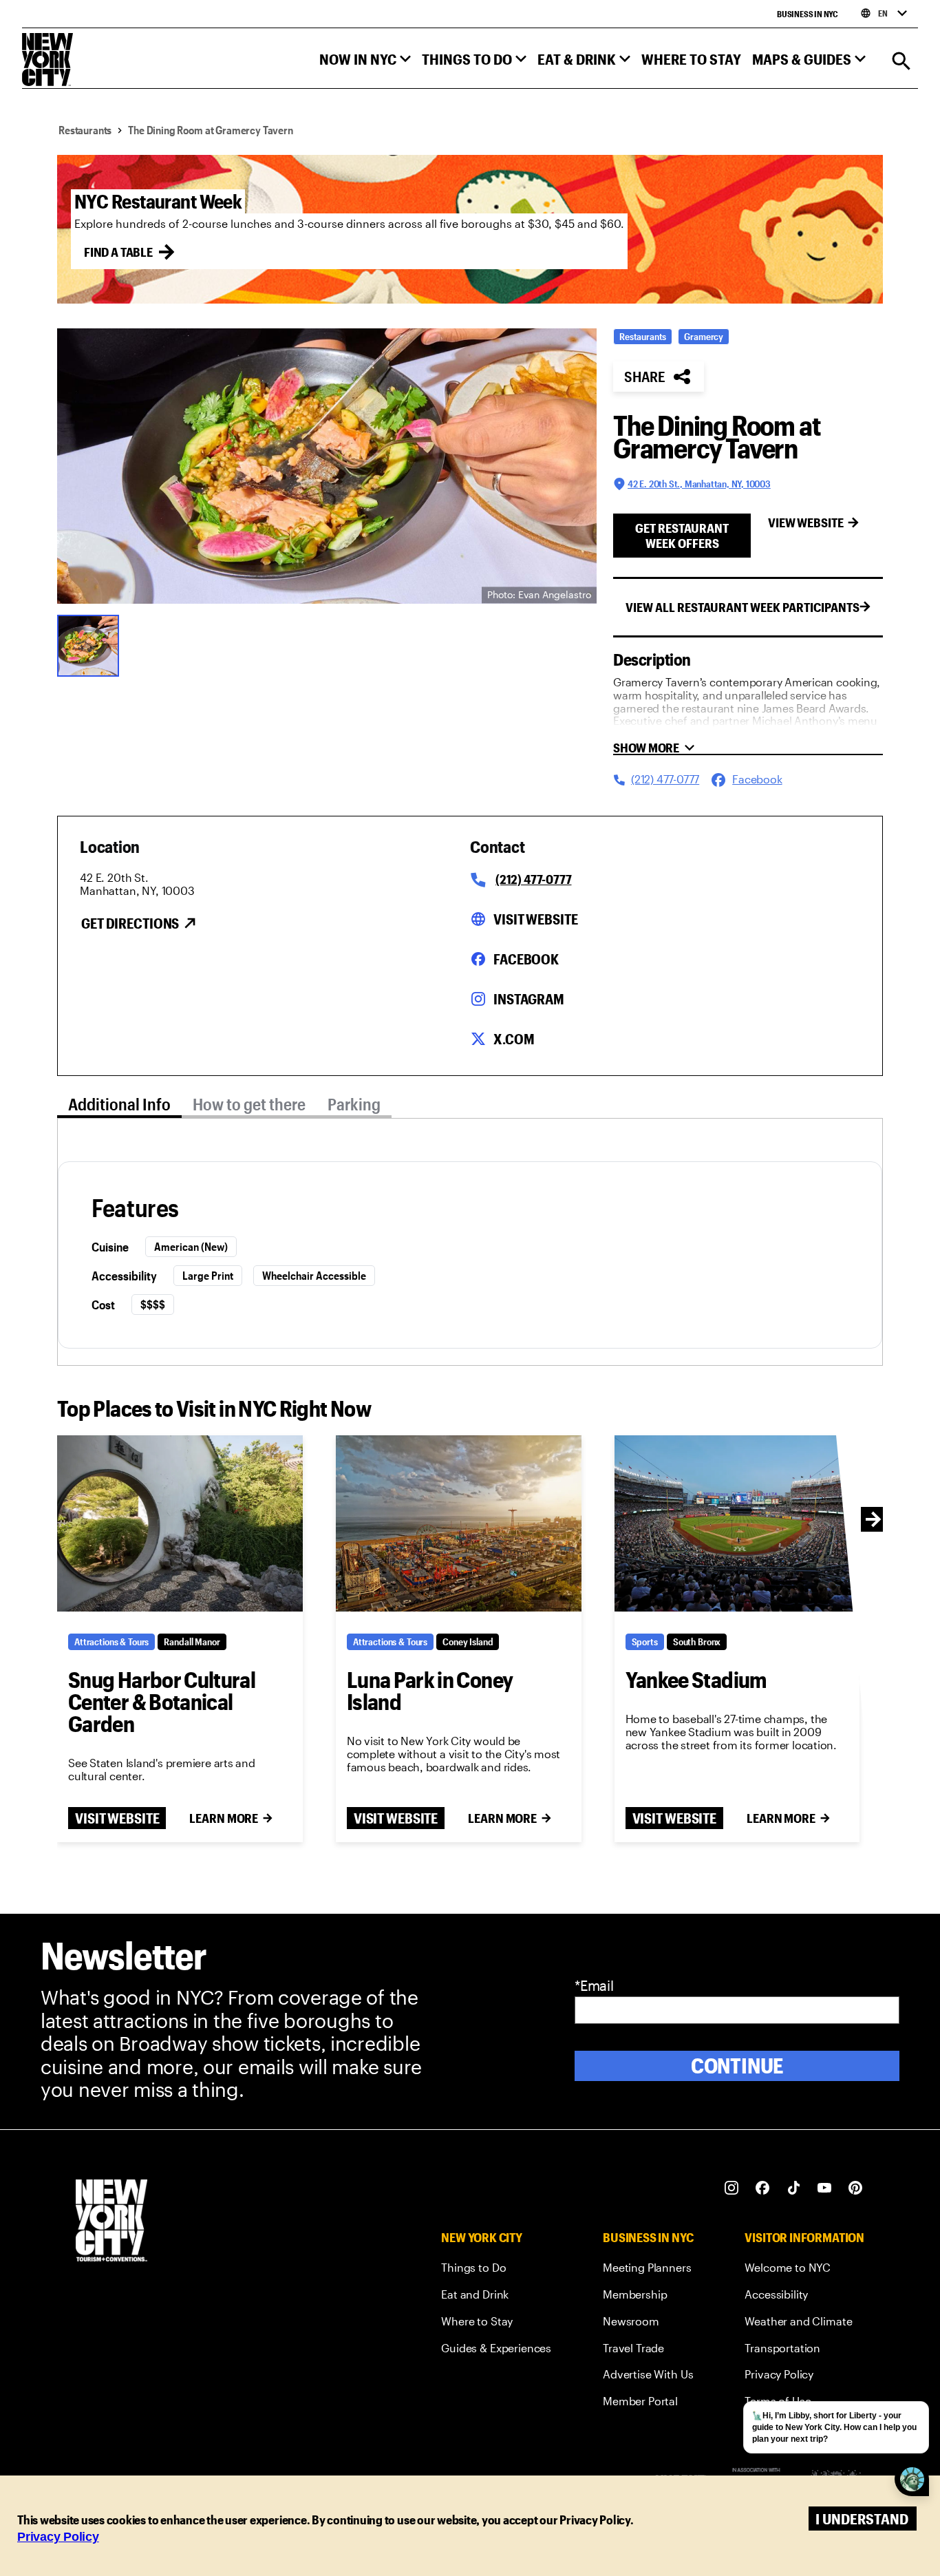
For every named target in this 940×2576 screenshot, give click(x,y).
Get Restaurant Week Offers (682, 536)
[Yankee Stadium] (737, 1523)
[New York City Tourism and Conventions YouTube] (825, 2188)
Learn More (224, 1818)
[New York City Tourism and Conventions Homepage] (111, 2222)
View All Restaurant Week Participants (743, 607)
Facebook (526, 959)
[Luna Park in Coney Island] (459, 1523)
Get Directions (130, 923)
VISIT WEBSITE (117, 1818)
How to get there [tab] (249, 1104)
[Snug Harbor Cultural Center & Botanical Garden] (180, 1523)
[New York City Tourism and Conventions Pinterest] (856, 2188)
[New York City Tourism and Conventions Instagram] (732, 2188)
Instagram (529, 999)
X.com (514, 1039)
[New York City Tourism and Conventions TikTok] (794, 2188)
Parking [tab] (354, 1104)
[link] (496, 2270)
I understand (862, 2519)
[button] (365, 62)
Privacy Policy (58, 2537)
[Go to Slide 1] (92, 644)
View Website (806, 522)
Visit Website (535, 919)
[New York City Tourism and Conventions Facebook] (763, 2188)
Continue (737, 2066)
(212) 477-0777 (533, 879)
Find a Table (118, 252)
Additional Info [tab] (119, 1104)
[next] (873, 1519)
